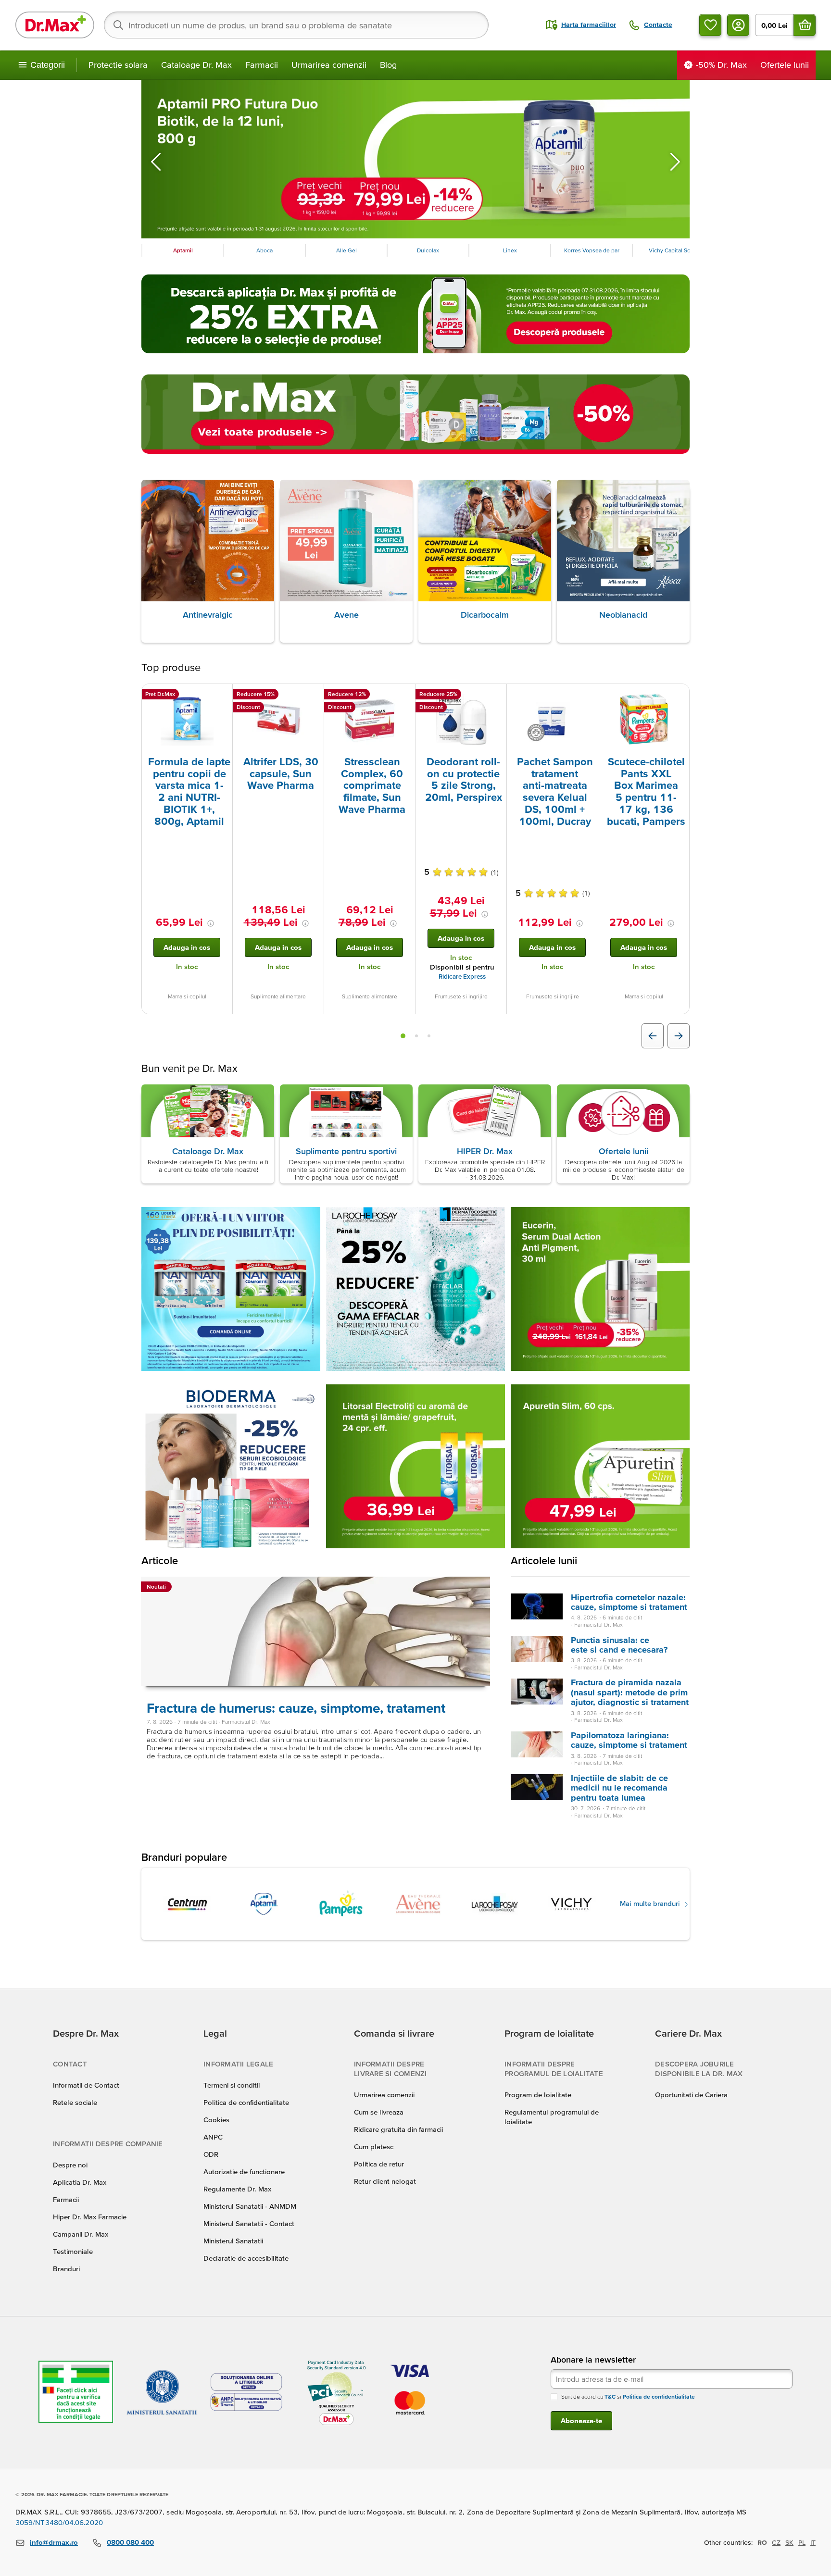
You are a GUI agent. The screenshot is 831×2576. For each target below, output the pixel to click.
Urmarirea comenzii (329, 65)
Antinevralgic (208, 615)
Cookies (216, 2120)
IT (813, 2542)
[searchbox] (296, 25)
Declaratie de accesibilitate (246, 2258)
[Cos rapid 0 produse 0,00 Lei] (805, 25)
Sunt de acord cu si (628, 2396)
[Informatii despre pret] (211, 923)
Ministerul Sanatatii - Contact (249, 2223)
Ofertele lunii (623, 1151)
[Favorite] (710, 25)
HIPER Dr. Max (485, 1151)
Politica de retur (379, 2164)
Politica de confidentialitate (246, 2102)
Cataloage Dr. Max (196, 65)
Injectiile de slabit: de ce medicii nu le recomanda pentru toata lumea (619, 1788)
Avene (346, 615)
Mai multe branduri (651, 1903)
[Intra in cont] (738, 25)
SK (789, 2542)
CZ (776, 2542)
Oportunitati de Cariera (691, 2095)
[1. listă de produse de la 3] (403, 1036)
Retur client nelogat (385, 2181)
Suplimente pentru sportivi (346, 1151)
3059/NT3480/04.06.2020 (59, 2522)
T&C (610, 2396)
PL (802, 2542)
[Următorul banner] (675, 162)
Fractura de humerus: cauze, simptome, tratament (296, 1708)
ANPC (213, 2137)
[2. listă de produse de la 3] (416, 1036)
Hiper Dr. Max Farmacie (90, 2217)
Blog (388, 65)
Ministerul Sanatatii (233, 2241)
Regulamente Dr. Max (237, 2189)
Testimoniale (73, 2251)
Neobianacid (623, 615)
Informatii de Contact (86, 2085)
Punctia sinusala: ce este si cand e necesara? (619, 1645)
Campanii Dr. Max (81, 2234)
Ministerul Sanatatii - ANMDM (250, 2206)
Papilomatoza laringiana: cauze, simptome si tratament (629, 1740)
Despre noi (70, 2165)
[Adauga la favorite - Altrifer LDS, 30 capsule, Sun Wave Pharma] (313, 696)
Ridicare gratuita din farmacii (398, 2129)
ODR (211, 2154)
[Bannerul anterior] (156, 162)
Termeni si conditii (232, 2085)
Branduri (66, 2269)
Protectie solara (118, 65)
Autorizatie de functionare (244, 2172)
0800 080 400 (130, 2542)
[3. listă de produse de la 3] (429, 1036)
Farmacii (262, 65)
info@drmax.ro (54, 2542)
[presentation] (187, 719)
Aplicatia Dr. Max (80, 2182)
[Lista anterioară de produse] (653, 1036)
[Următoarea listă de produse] (679, 1036)
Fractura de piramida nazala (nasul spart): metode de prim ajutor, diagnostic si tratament (630, 1692)
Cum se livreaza (379, 2112)
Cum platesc (374, 2147)
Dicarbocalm (485, 615)
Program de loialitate (538, 2095)
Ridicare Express (462, 977)
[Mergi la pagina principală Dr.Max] (55, 25)
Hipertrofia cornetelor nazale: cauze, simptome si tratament (629, 1602)
